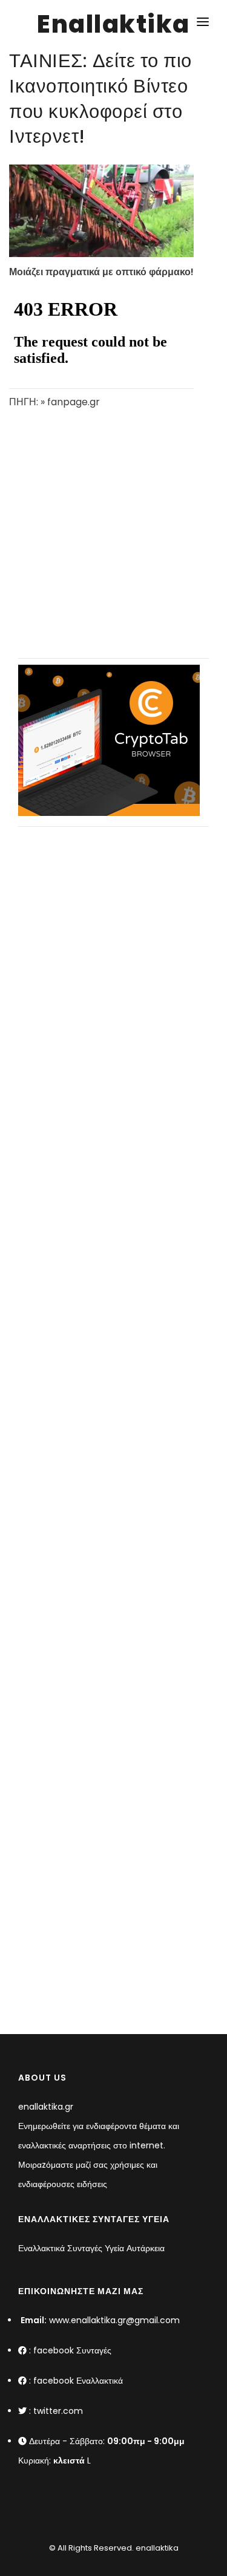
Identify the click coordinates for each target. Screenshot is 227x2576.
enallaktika (156, 2548)
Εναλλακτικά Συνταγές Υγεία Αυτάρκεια (91, 2248)
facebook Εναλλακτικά (78, 2381)
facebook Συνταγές (72, 2350)
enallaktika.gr (46, 2107)
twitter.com (58, 2411)
